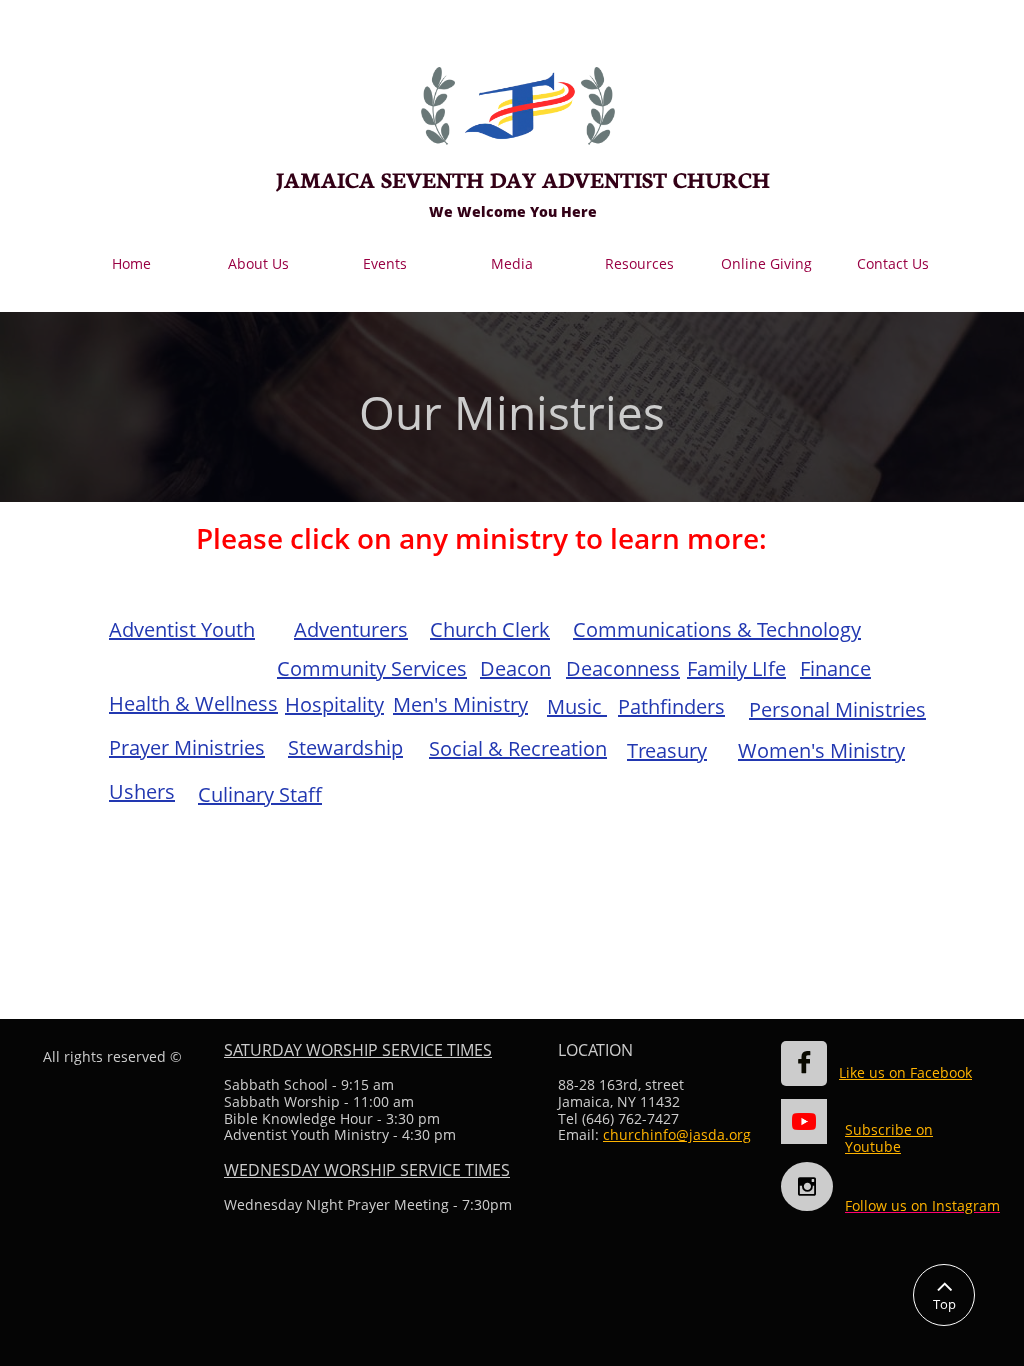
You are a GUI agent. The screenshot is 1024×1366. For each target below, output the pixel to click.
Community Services (372, 668)
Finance (835, 668)
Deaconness (623, 668)
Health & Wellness (193, 703)
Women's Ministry (821, 750)
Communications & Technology (717, 629)
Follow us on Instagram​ (922, 1205)
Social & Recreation (518, 748)
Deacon (515, 668)
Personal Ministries (837, 709)
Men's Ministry (460, 704)
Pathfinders (671, 706)
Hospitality (334, 704)
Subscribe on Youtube (889, 1138)
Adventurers (351, 629)
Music (577, 706)
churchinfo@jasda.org (677, 1134)
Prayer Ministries (187, 747)
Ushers (142, 791)
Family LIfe (736, 668)
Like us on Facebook (905, 1072)
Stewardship (345, 747)
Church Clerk (490, 629)
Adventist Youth (182, 629)
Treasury (667, 750)
